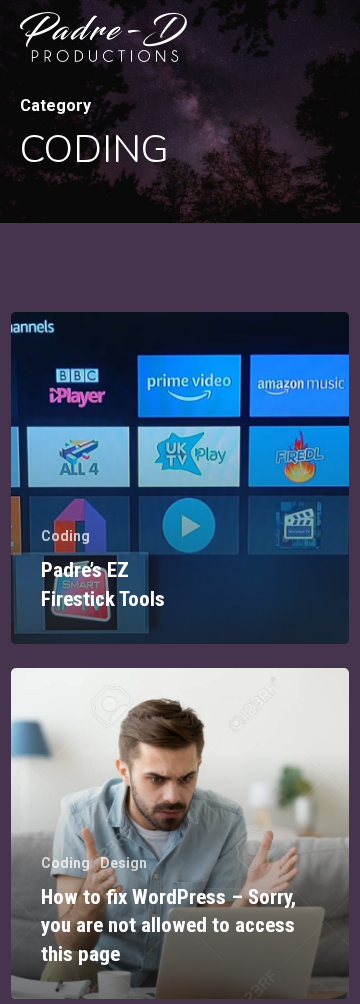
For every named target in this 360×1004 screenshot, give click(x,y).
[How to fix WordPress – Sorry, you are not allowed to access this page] (180, 833)
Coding (65, 536)
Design (123, 863)
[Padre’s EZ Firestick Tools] (180, 477)
